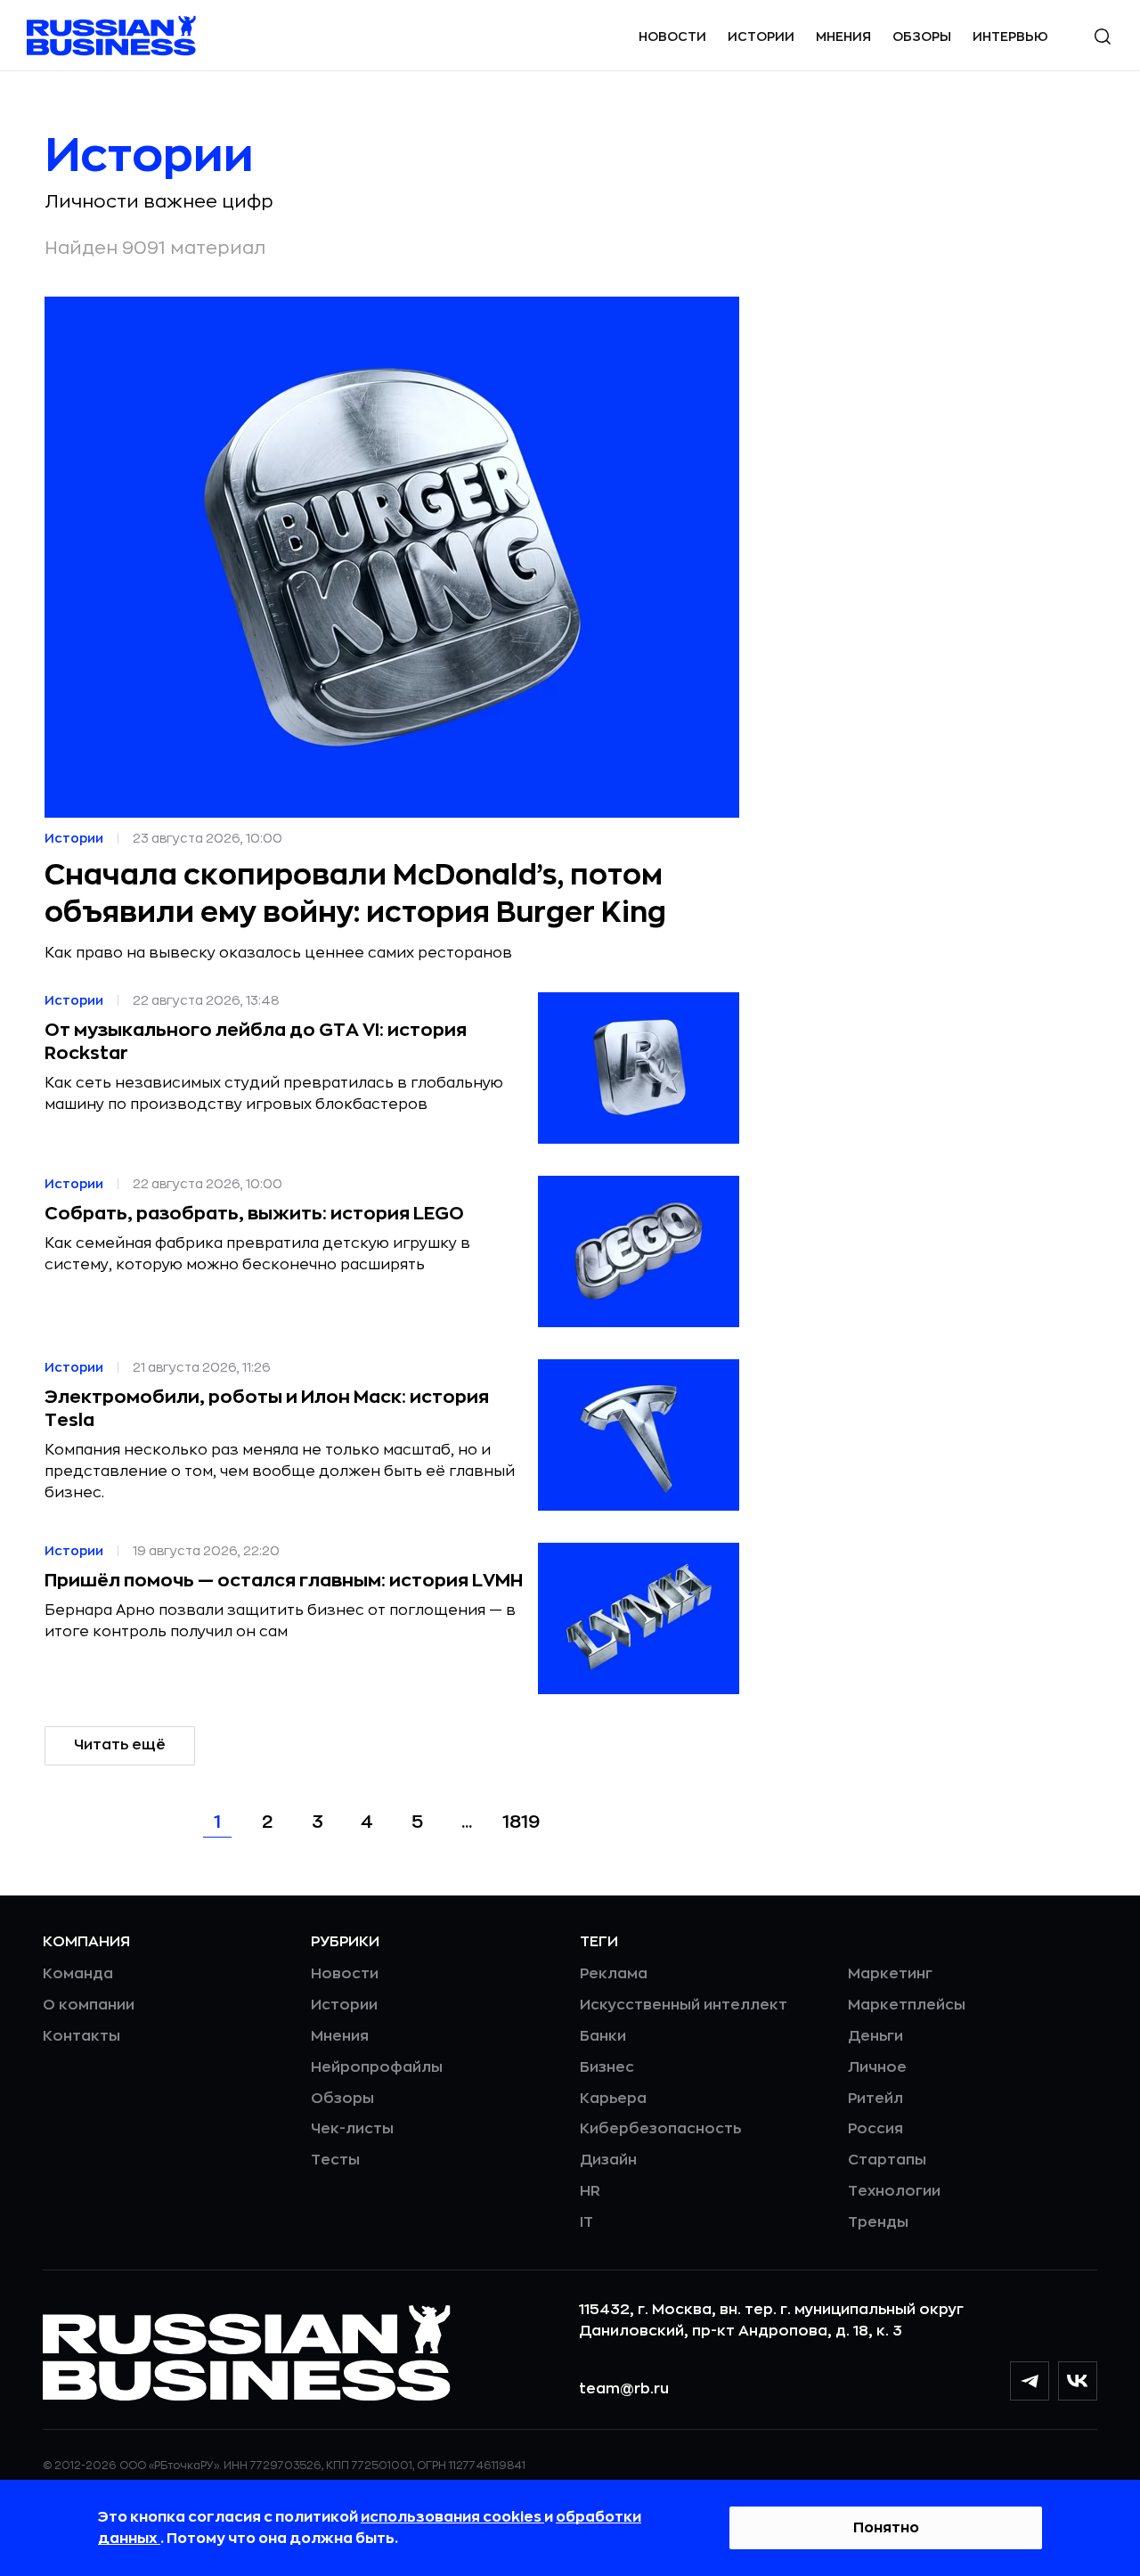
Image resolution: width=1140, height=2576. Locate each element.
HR (590, 2191)
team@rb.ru (624, 2389)
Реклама (614, 1974)
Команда (78, 1974)
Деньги (875, 2036)
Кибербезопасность (660, 2129)
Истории (761, 37)
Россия (875, 2129)
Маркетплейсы (907, 2005)
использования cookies (452, 2517)
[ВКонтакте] (1078, 2381)
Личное (877, 2067)
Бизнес (607, 2067)
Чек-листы (352, 2129)
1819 (521, 1822)
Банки (603, 2036)
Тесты (335, 2160)
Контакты (81, 2036)
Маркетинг (890, 1974)
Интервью (1010, 37)
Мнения (843, 37)
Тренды (878, 2222)
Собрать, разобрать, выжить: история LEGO (254, 1214)
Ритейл (875, 2099)
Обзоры (922, 37)
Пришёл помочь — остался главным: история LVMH (284, 1581)
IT (586, 2222)
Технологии (894, 2191)
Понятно (886, 2528)
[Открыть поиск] (1103, 37)
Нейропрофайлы (377, 2067)
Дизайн (608, 2160)
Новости (672, 37)
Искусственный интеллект (684, 2005)
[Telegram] (1030, 2381)
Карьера (613, 2099)
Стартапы (887, 2160)
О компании (89, 2005)
